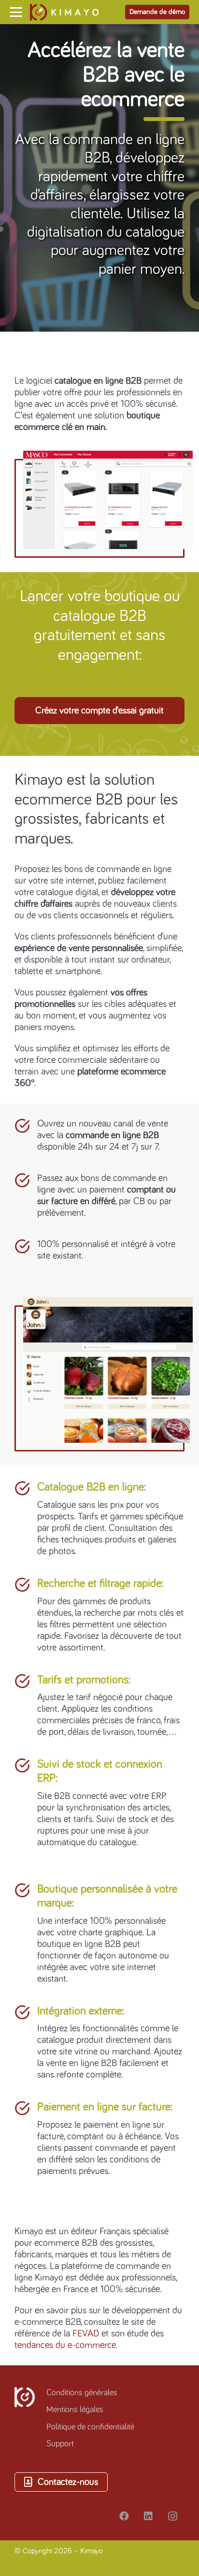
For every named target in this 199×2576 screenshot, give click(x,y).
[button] (16, 12)
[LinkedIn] (148, 2516)
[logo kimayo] (64, 12)
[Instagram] (172, 2516)
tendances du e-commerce (65, 2345)
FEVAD (86, 2334)
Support (60, 2444)
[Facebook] (124, 2516)
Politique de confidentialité (90, 2427)
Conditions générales (82, 2393)
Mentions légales (75, 2410)
